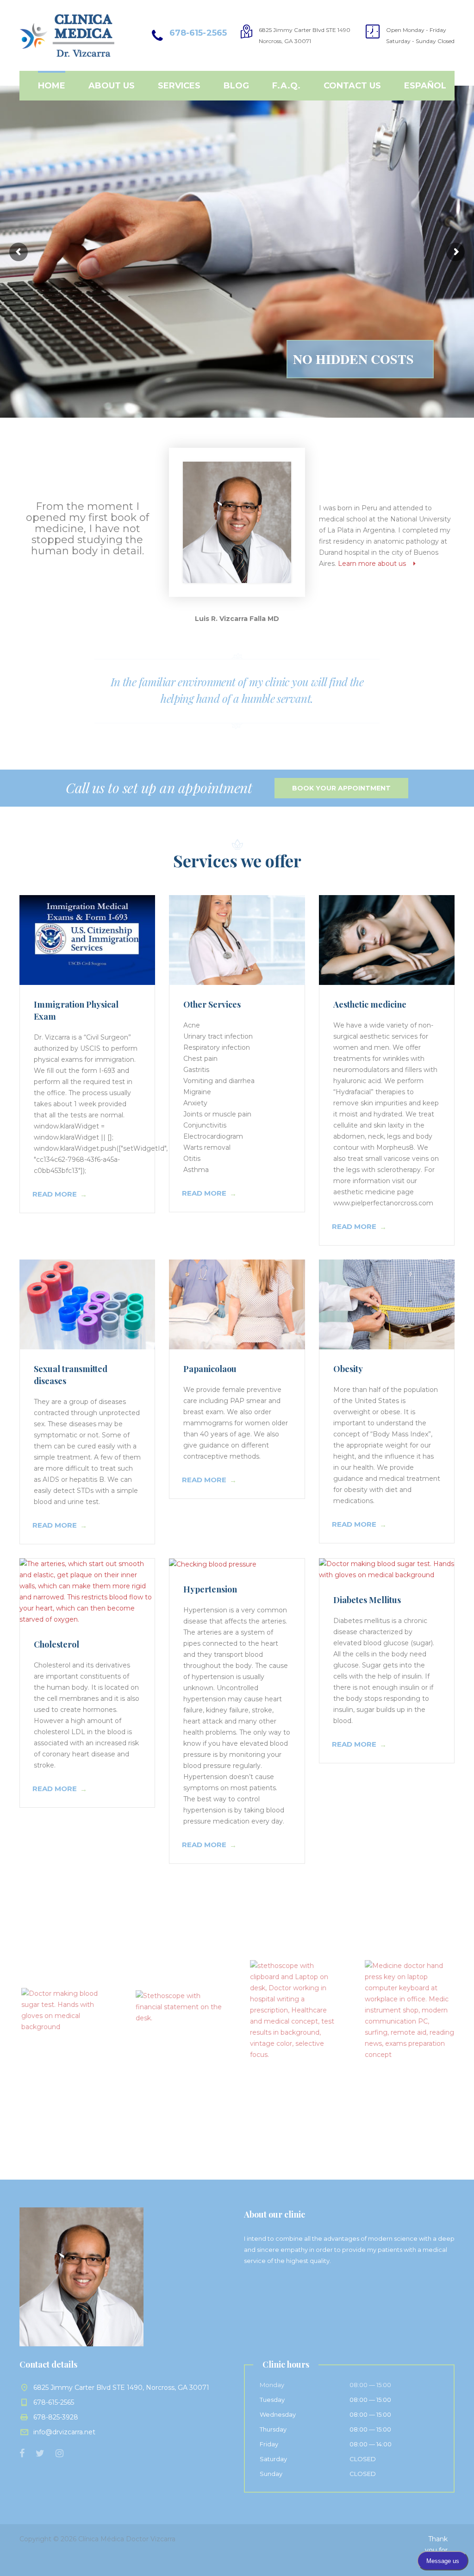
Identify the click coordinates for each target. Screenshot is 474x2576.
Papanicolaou (210, 1369)
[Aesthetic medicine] (387, 940)
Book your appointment (341, 788)
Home (52, 86)
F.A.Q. (286, 86)
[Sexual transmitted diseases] (87, 1304)
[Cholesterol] (87, 1592)
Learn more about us (376, 564)
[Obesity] (387, 1304)
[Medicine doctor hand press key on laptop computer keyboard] (408, 2010)
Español (425, 86)
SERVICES (179, 86)
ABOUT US (112, 86)
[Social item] (22, 2453)
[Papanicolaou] (237, 1304)
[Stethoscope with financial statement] (179, 2010)
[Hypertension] (237, 1564)
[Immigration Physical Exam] (87, 940)
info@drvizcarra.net (64, 2432)
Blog (236, 86)
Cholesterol (56, 1644)
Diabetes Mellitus (367, 1600)
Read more (55, 1194)
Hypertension (210, 1589)
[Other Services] (237, 940)
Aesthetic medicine (370, 1004)
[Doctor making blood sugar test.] (65, 2010)
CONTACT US (352, 86)
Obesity (348, 1369)
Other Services (212, 1004)
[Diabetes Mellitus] (387, 1569)
